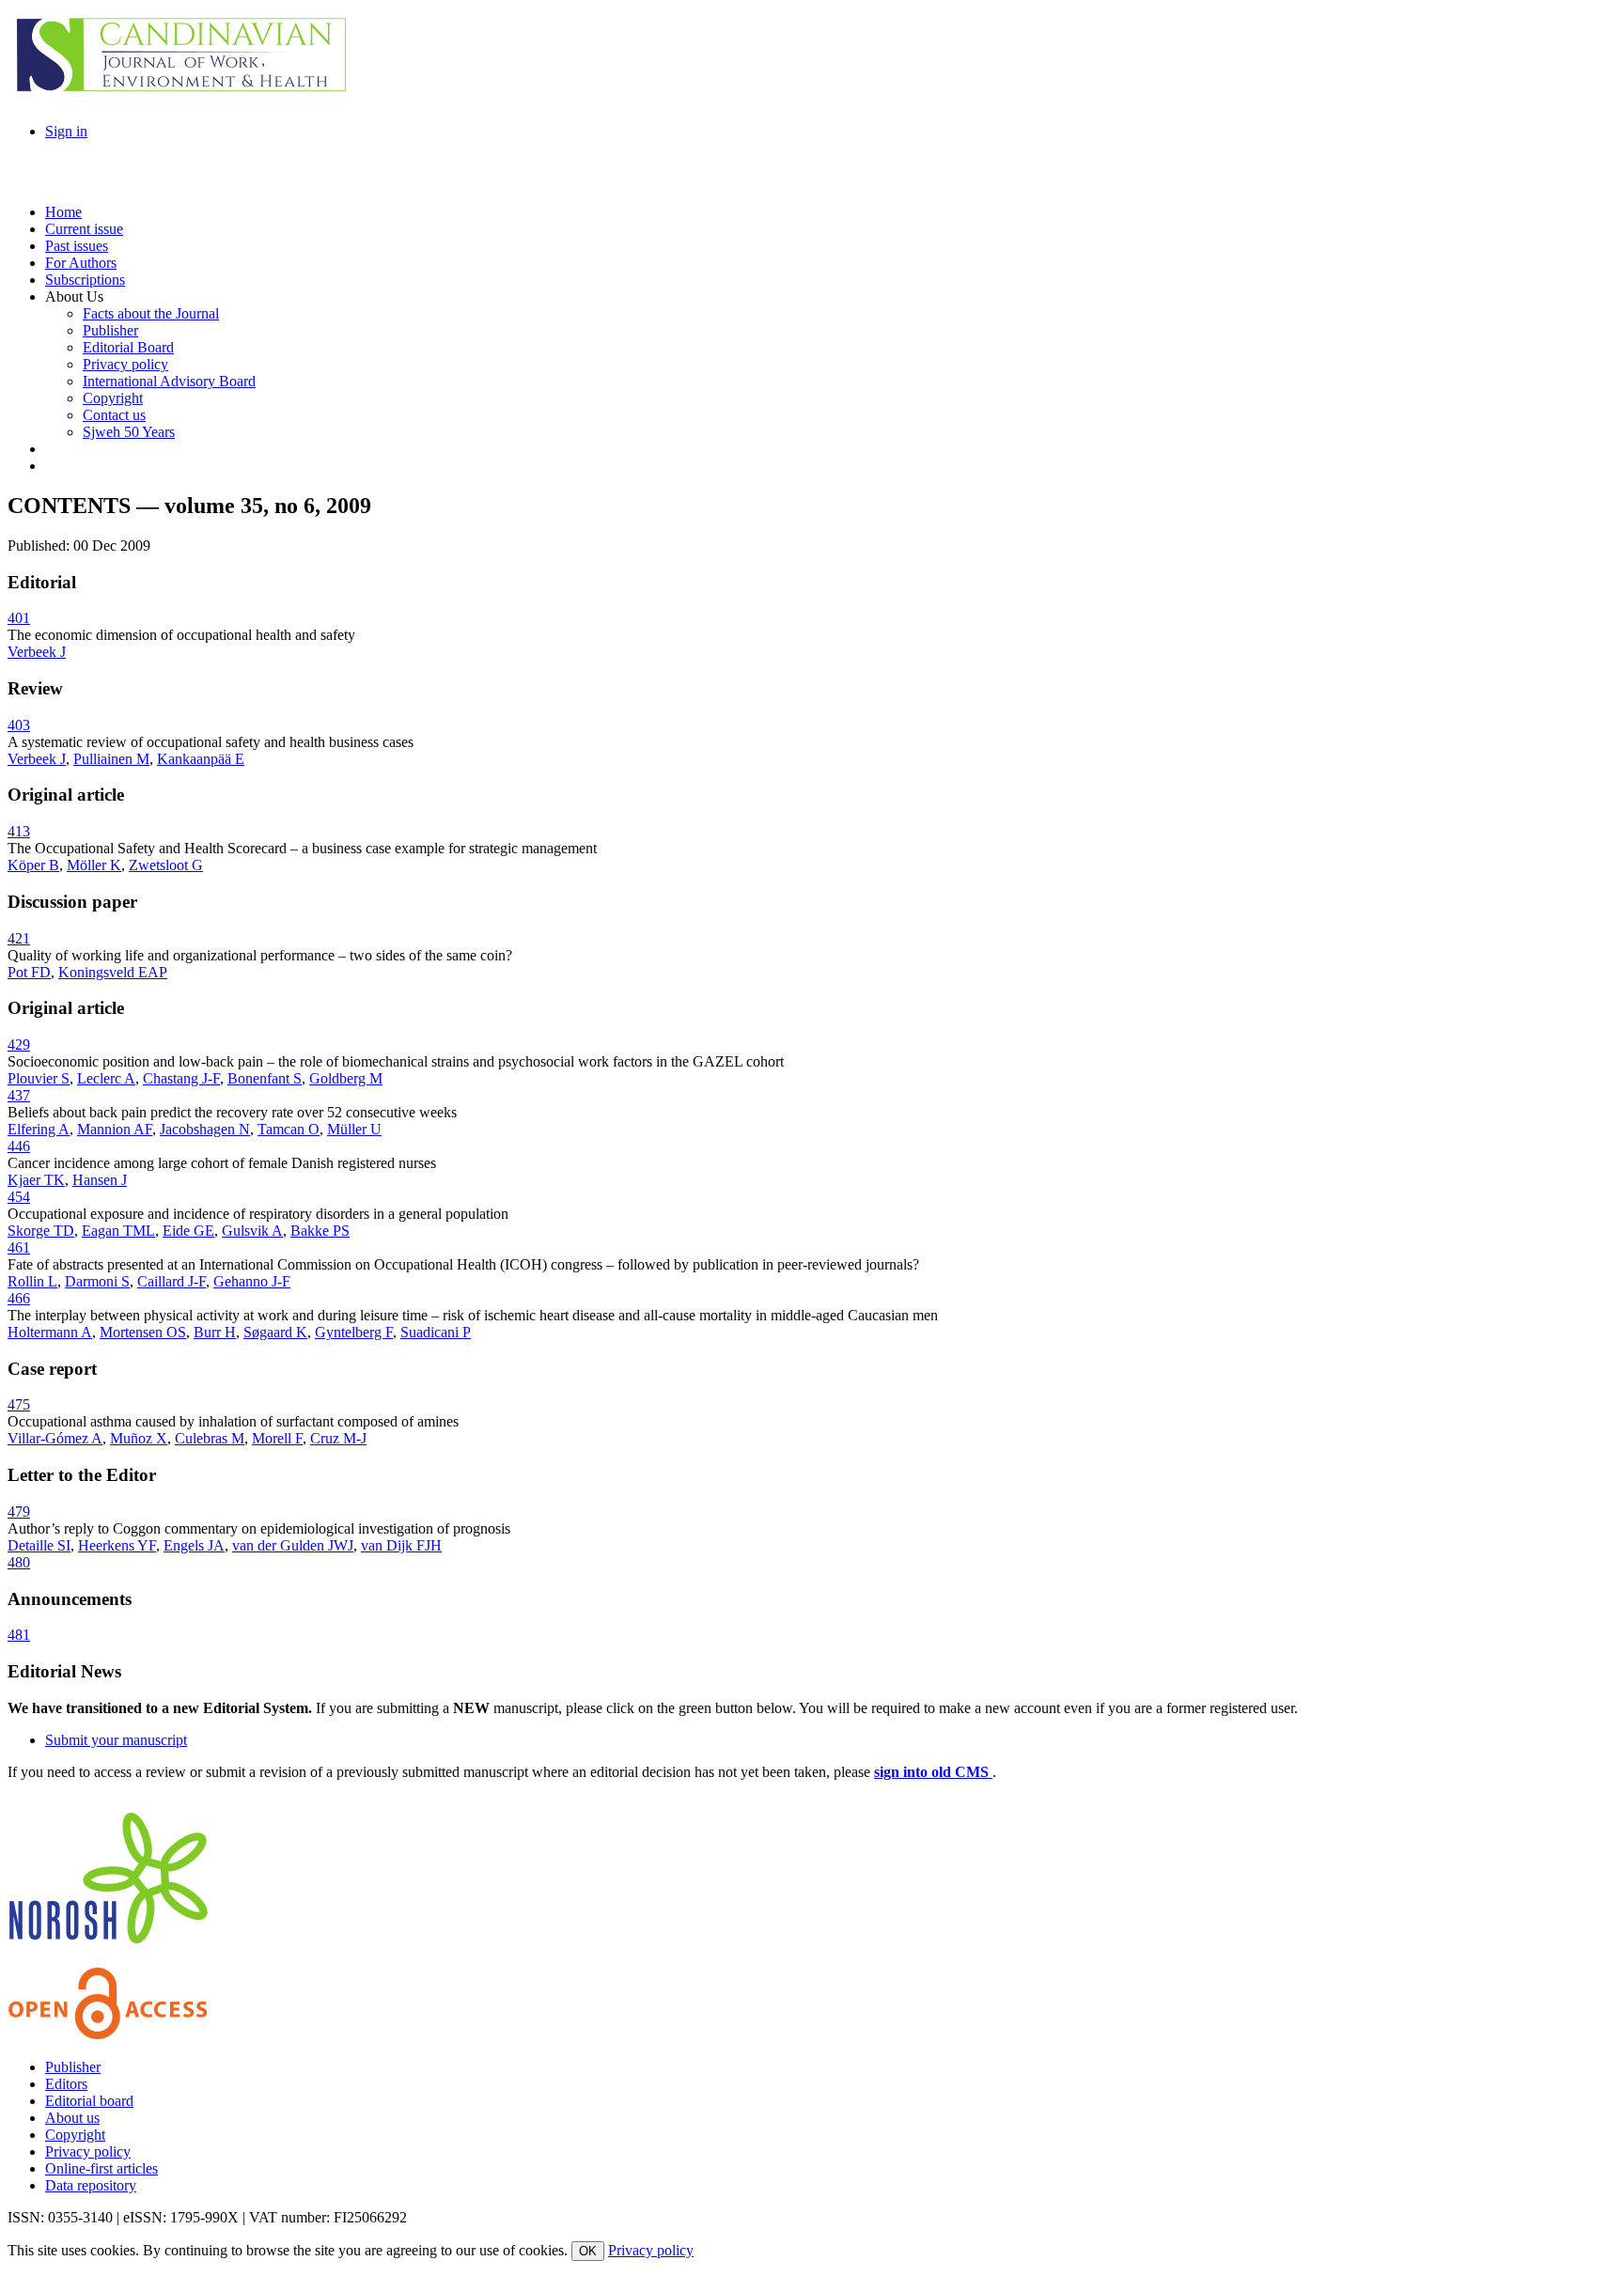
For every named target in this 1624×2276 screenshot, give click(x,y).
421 (19, 938)
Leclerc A (106, 1078)
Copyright (75, 2135)
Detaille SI (39, 1545)
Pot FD (29, 972)
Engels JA (194, 1545)
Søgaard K (275, 1332)
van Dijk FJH (401, 1545)
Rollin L (32, 1281)
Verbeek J (37, 652)
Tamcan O (289, 1129)
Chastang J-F (181, 1078)
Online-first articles (101, 2168)
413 (19, 831)
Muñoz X (139, 1438)
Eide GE (188, 1231)
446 (19, 1146)
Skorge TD (41, 1231)
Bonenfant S (265, 1078)
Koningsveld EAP (113, 972)
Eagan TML (118, 1231)
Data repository (91, 2185)
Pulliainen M (111, 759)
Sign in (66, 131)
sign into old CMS (933, 1772)
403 (19, 725)
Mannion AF (115, 1129)
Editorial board (89, 2101)
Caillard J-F (172, 1281)
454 (19, 1197)
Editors (66, 2084)
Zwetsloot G (166, 865)
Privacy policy (88, 2151)
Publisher (73, 2067)
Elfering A (39, 1129)
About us (72, 2118)
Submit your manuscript (116, 1740)
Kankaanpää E (201, 759)
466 (19, 1298)
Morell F (277, 1438)
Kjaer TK (36, 1180)
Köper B (33, 865)
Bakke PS (320, 1231)
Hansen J (100, 1180)
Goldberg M (346, 1078)
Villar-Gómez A (55, 1438)
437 (19, 1095)
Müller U (354, 1129)
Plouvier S (39, 1078)
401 (19, 618)
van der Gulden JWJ (293, 1545)
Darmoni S (97, 1281)
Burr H (215, 1332)
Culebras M (210, 1438)
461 (19, 1247)
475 (19, 1404)
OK (588, 2251)
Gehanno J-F (252, 1281)
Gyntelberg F (354, 1332)
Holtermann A (50, 1332)
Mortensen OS (143, 1332)
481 (19, 1635)
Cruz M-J (338, 1438)
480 (19, 1562)
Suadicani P (436, 1332)
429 (19, 1044)
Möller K (94, 865)
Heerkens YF (117, 1545)
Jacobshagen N (205, 1129)
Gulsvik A (252, 1231)
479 (19, 1512)
